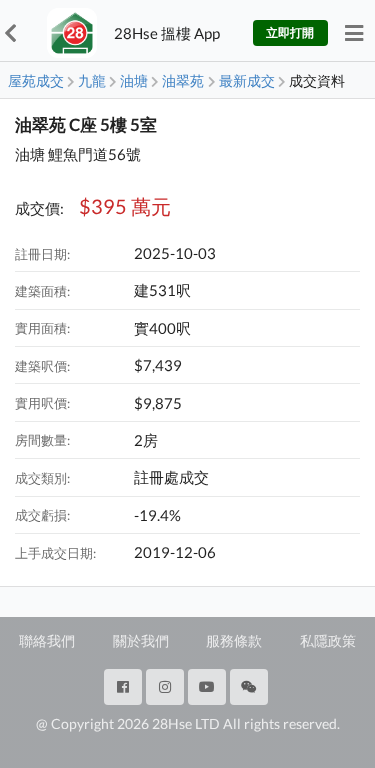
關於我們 (141, 640)
